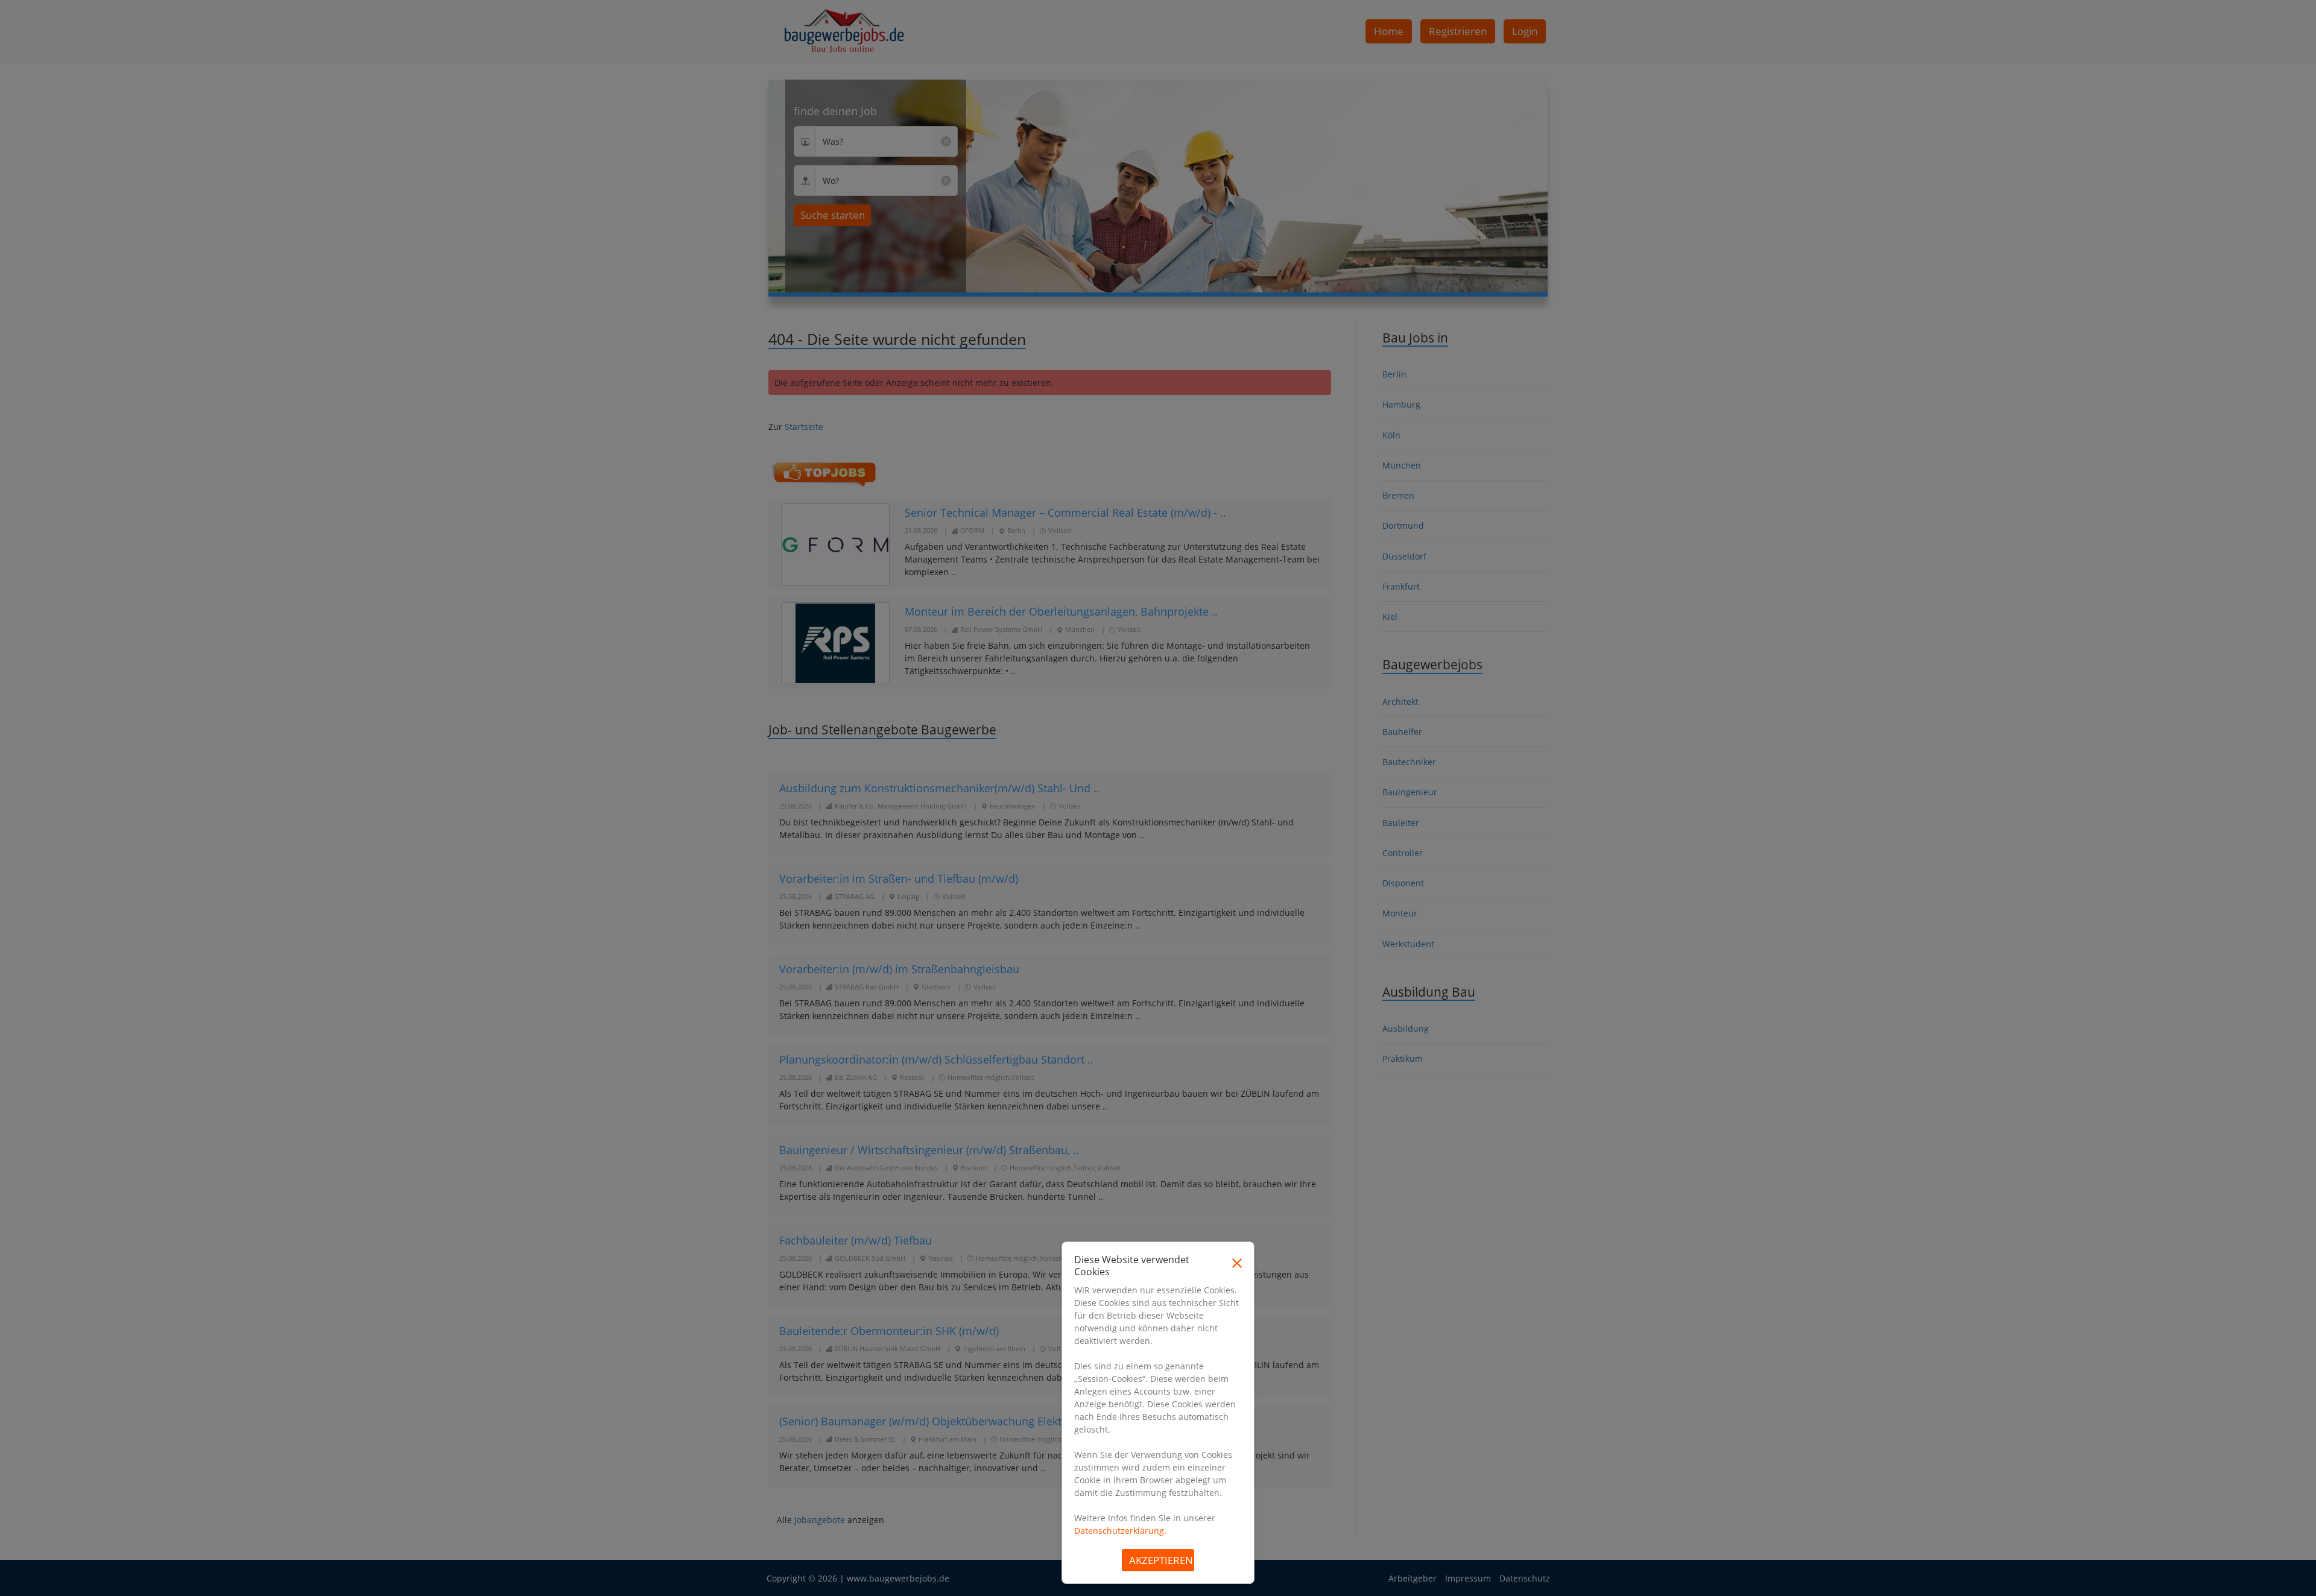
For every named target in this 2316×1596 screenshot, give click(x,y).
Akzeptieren (1161, 1560)
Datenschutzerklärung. (1120, 1531)
